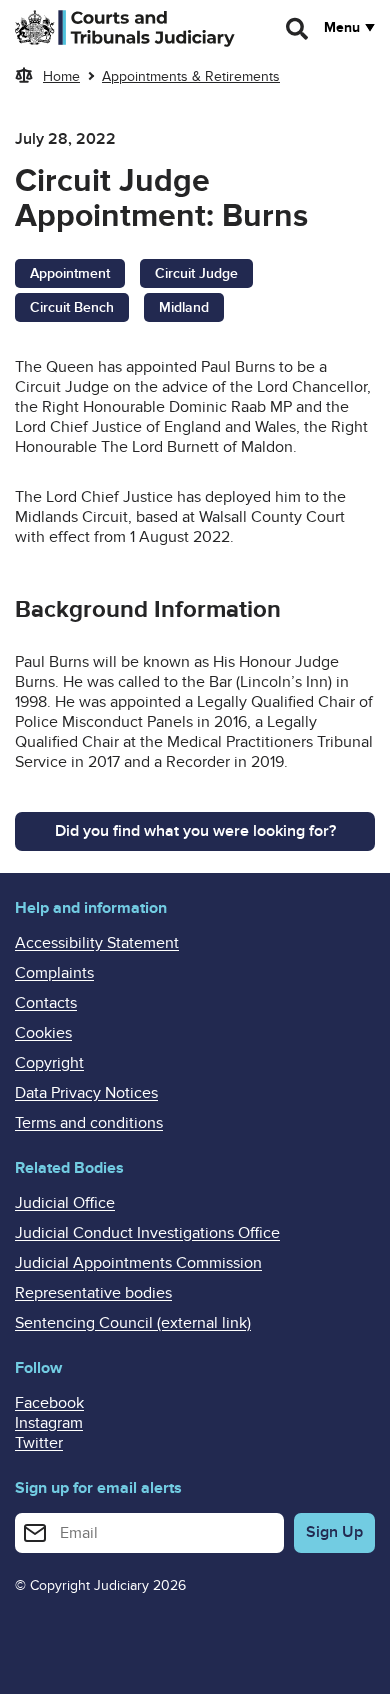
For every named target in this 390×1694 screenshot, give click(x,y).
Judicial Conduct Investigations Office (147, 1233)
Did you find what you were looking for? (195, 831)
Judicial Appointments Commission (138, 1263)
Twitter (39, 1443)
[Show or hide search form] (298, 29)
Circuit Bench (72, 307)
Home (61, 76)
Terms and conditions (89, 1123)
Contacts (46, 1003)
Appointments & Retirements (191, 76)
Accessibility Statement (97, 943)
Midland (184, 307)
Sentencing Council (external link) (133, 1323)
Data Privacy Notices (86, 1093)
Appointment (70, 273)
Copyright (49, 1063)
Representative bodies (93, 1293)
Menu (342, 28)
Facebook (49, 1403)
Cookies (43, 1033)
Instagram (49, 1423)
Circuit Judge (196, 273)
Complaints (54, 973)
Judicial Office (65, 1203)
